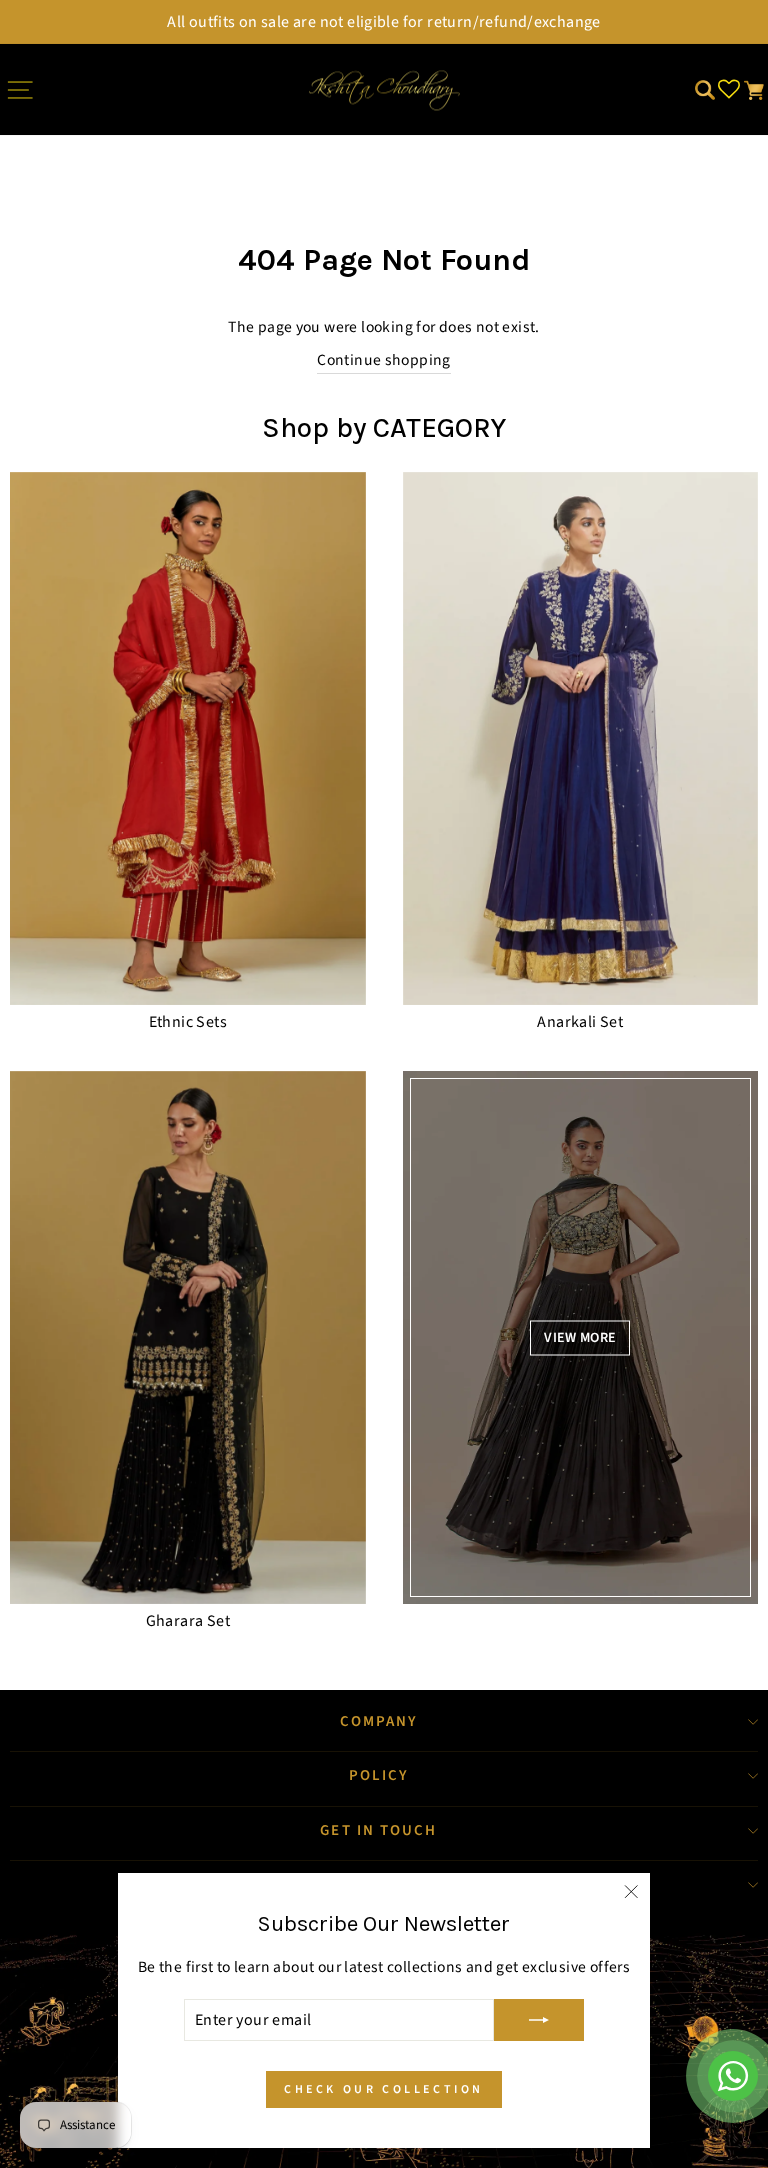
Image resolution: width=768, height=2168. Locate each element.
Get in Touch (378, 1830)
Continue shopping (384, 360)
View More (580, 1337)
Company (379, 1721)
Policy (379, 1775)
